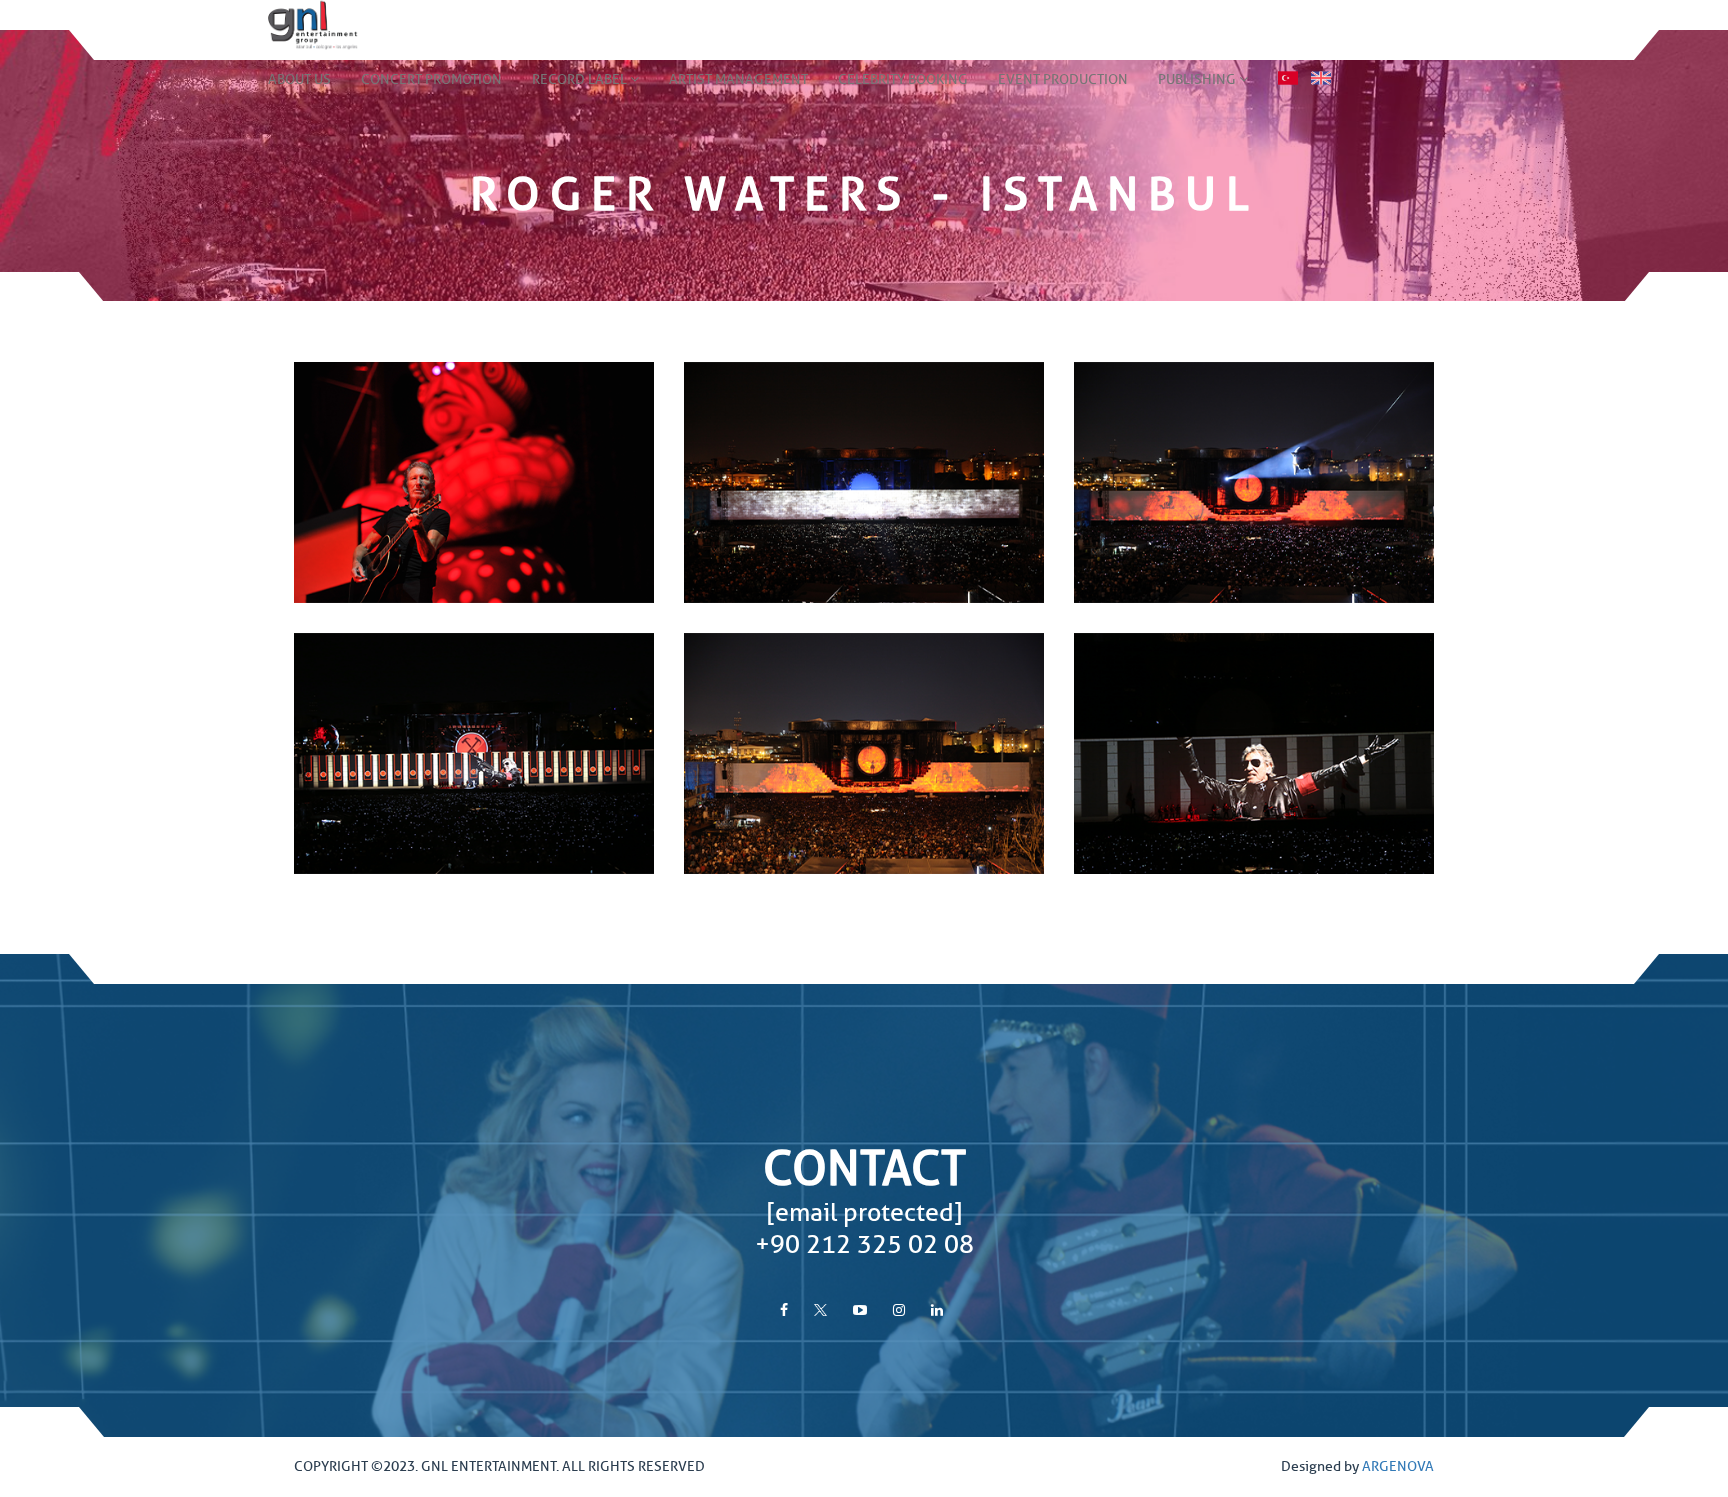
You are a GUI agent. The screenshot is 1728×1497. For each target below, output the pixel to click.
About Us (299, 79)
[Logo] (298, 25)
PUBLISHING (1198, 79)
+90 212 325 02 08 (864, 1245)
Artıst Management (738, 79)
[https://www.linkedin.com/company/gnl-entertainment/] (937, 1310)
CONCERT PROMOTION (431, 79)
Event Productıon (1063, 79)
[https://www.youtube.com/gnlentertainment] (860, 1310)
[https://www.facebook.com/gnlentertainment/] (784, 1310)
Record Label (581, 79)
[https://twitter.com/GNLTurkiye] (820, 1310)
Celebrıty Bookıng (903, 79)
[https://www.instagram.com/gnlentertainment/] (899, 1310)
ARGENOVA (1398, 1466)
